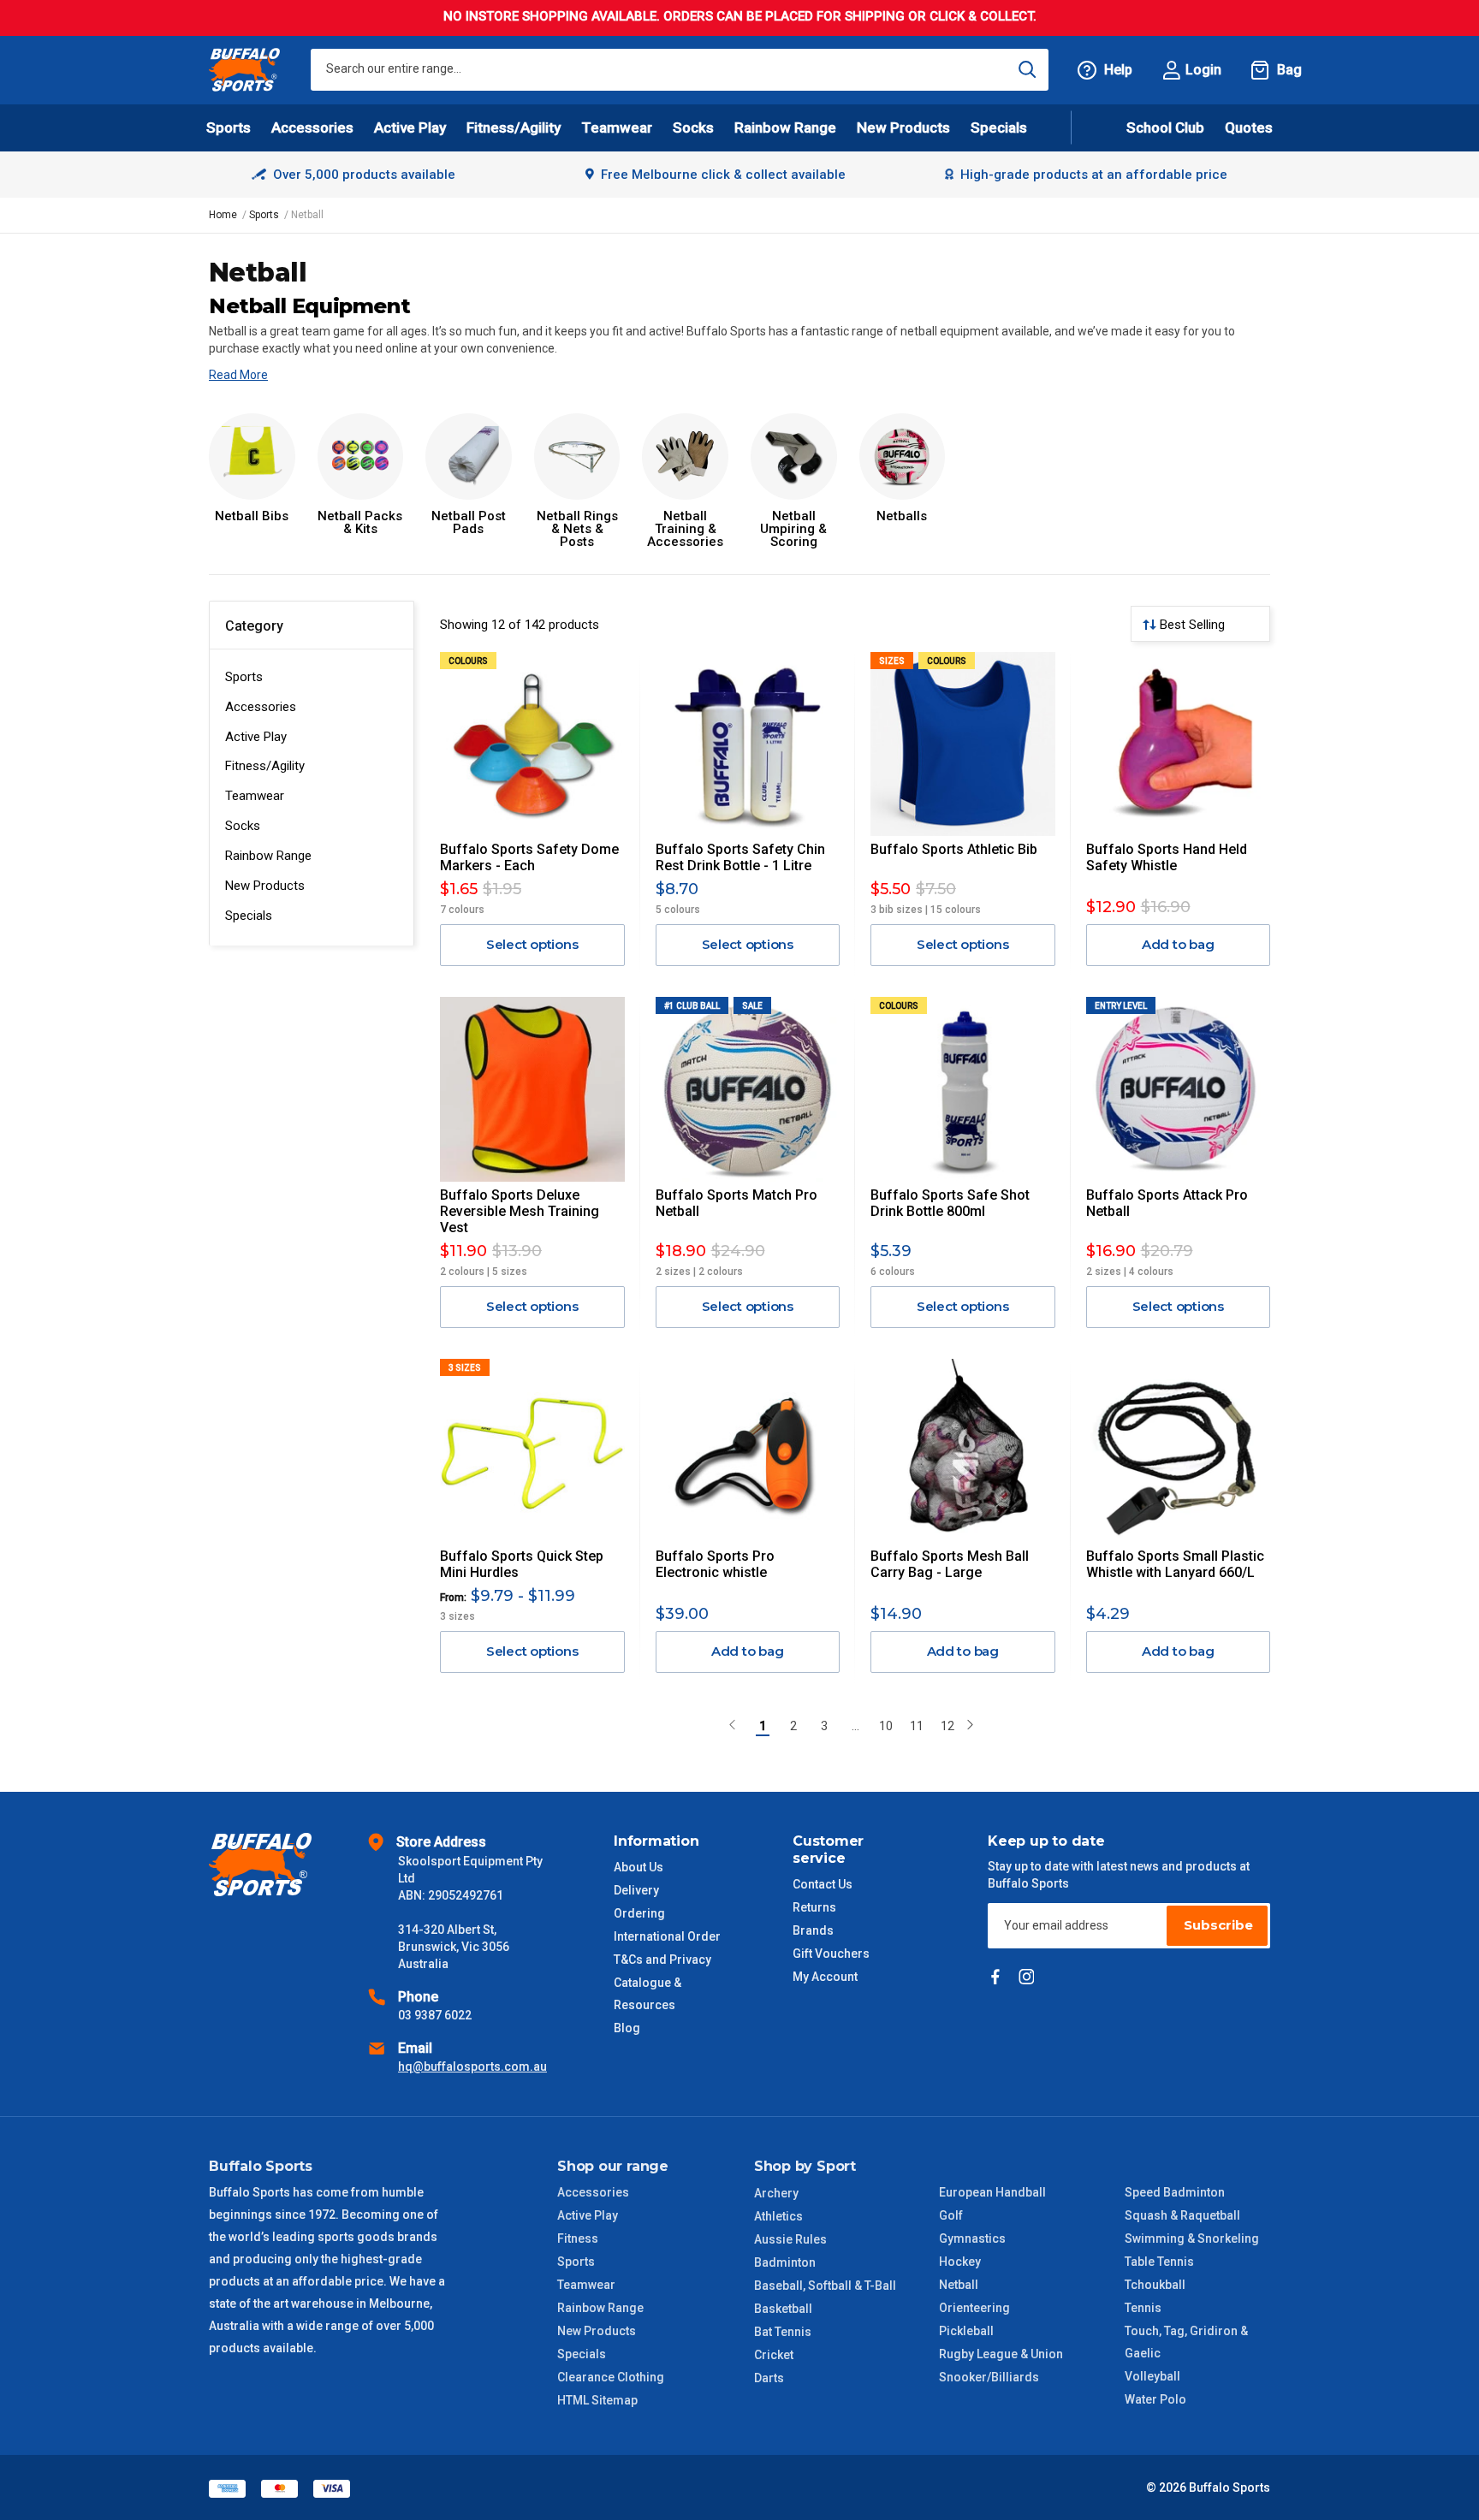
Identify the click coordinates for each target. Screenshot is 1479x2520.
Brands (813, 1930)
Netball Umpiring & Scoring (793, 529)
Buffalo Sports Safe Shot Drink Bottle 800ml (950, 1203)
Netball (959, 2285)
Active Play (256, 737)
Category (254, 626)
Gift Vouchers (831, 1954)
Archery (776, 2193)
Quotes (1249, 127)
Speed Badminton (1175, 2192)
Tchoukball (1155, 2285)
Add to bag (1178, 944)
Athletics (778, 2216)
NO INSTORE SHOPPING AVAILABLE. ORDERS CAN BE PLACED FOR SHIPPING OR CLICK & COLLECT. (740, 16)
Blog (627, 2028)
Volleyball (1152, 2376)
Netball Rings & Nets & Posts (577, 529)
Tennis (1143, 2308)
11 (917, 1726)
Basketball (783, 2309)
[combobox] (680, 70)
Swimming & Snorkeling (1192, 2238)
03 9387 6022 (435, 2015)
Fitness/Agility (265, 766)
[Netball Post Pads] (469, 457)
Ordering (639, 1913)
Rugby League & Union (1001, 2354)
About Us (639, 1867)
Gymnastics (972, 2238)
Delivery (636, 1890)
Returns (814, 1907)
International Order (667, 1936)
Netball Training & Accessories (685, 529)
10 (886, 1726)
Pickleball (966, 2331)
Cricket (774, 2355)
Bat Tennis (783, 2332)
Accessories (261, 707)
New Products (903, 127)
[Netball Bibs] (252, 457)
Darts (769, 2378)
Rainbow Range (268, 856)
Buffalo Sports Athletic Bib (954, 849)
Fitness (578, 2238)
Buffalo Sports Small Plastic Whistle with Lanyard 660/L (1175, 1564)
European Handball (992, 2192)
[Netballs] (903, 457)
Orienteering (974, 2308)
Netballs (902, 516)
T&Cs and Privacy (662, 1960)
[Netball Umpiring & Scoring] (794, 457)
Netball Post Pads (469, 523)
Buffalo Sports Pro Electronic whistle (715, 1564)
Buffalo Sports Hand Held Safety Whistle (1167, 857)
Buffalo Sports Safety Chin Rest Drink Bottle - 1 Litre (740, 857)
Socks (243, 826)
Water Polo (1155, 2399)
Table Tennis (1159, 2262)
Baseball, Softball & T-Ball (825, 2286)
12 (947, 1726)
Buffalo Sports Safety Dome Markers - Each (529, 857)
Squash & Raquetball (1182, 2215)
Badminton (785, 2262)
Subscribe (1218, 1925)
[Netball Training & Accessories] (685, 457)
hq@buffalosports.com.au (472, 2066)
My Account (825, 1977)
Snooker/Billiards (989, 2377)
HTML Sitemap (597, 2400)
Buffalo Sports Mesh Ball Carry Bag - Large (950, 1564)
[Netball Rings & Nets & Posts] (577, 457)
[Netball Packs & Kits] (361, 457)
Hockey (960, 2262)
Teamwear (255, 796)
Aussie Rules (790, 2239)
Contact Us (823, 1884)
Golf (951, 2215)
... (855, 1726)
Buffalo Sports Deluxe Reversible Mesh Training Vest (520, 1211)
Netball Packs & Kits (360, 523)
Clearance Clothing (611, 2377)
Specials (249, 916)
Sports (244, 677)
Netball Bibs (252, 516)
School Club (1165, 127)
